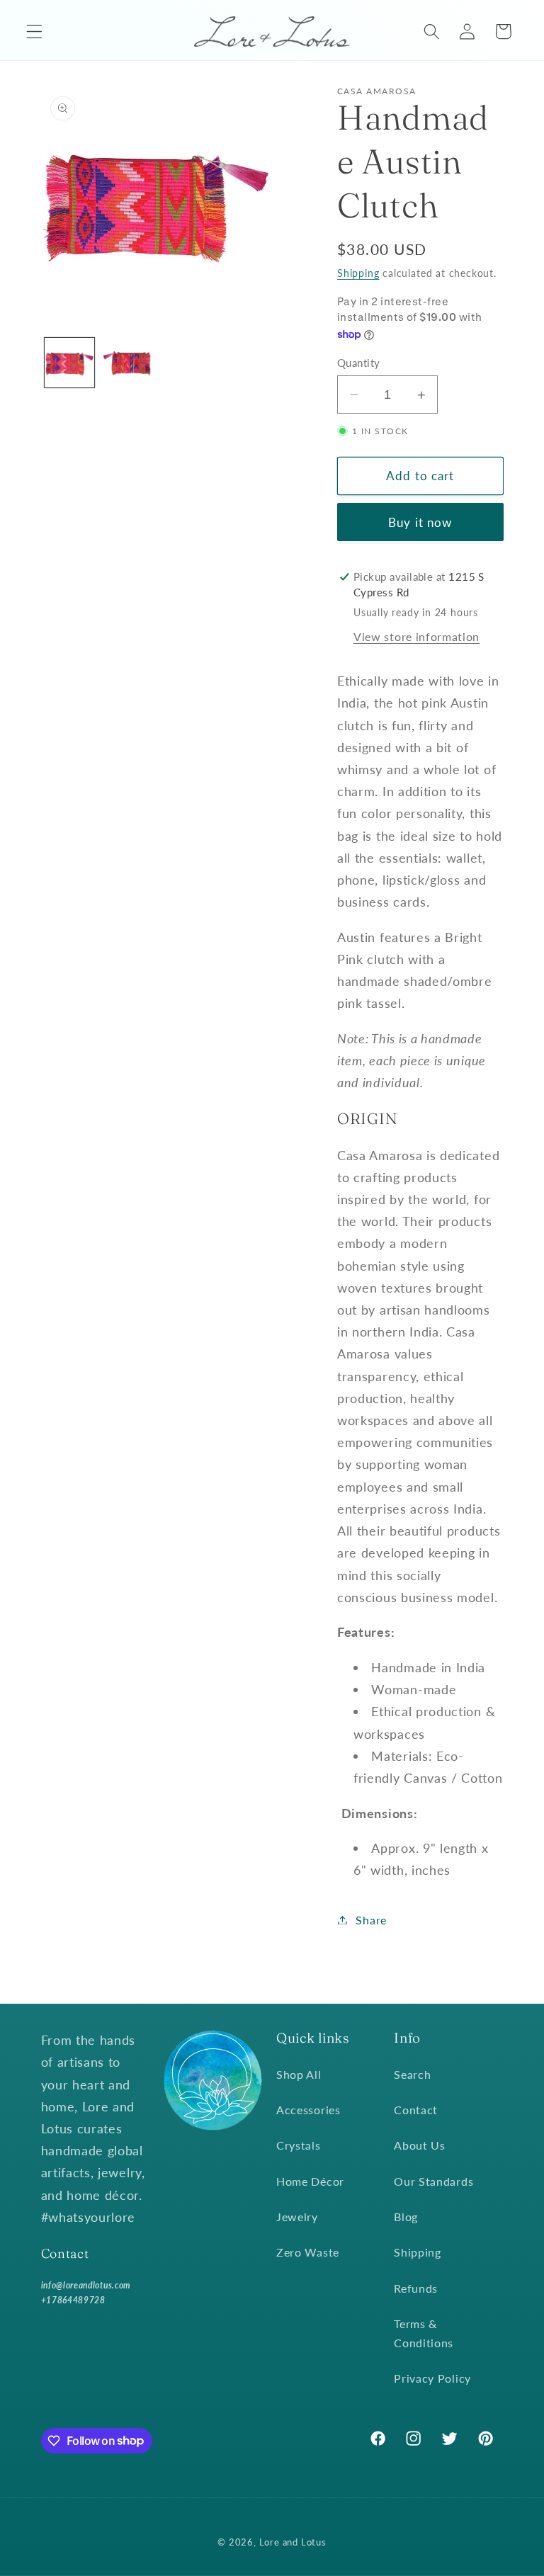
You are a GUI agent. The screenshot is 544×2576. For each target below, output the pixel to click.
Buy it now (420, 522)
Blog (406, 2217)
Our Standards (433, 2181)
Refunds (416, 2288)
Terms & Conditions (424, 2333)
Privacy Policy (432, 2378)
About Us (420, 2145)
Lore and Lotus (293, 2542)
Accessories (308, 2110)
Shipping (358, 273)
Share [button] (371, 1920)
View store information (416, 636)
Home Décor (310, 2181)
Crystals (299, 2145)
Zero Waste (308, 2252)
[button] (34, 32)
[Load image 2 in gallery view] (127, 363)
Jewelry (297, 2217)
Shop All (299, 2074)
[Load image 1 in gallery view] (69, 363)
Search (412, 2074)
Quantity (359, 363)
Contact (416, 2110)
